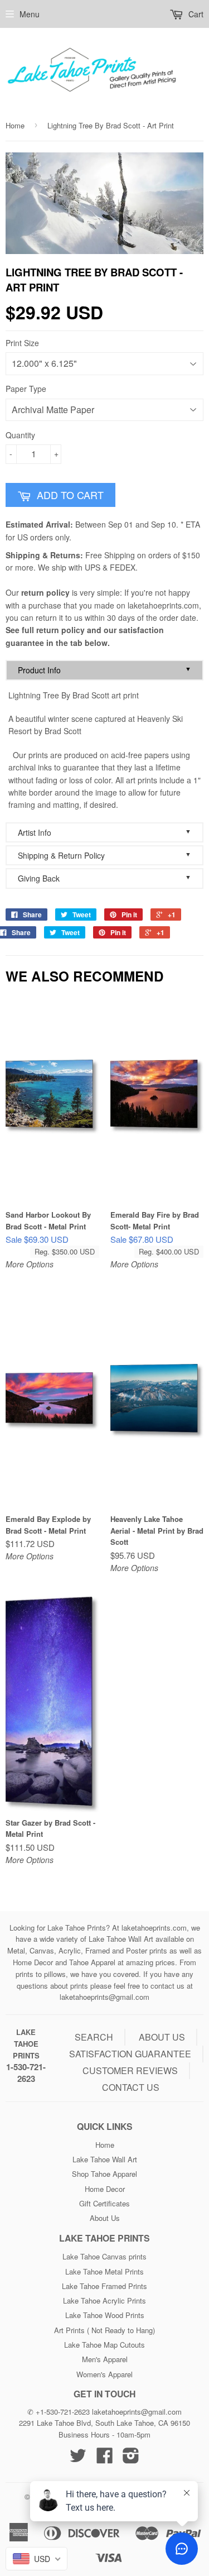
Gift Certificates (104, 2203)
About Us (105, 2218)
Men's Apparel (105, 2359)
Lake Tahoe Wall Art (105, 2159)
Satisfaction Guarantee (130, 2054)
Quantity (20, 435)
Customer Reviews (130, 2070)
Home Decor (105, 2189)
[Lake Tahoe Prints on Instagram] (131, 2459)
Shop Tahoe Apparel (104, 2174)
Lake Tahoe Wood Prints (105, 2315)
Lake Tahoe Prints (26, 2044)
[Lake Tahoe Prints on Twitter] (78, 2459)
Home (15, 125)
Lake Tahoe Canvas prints (104, 2256)
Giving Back (104, 878)
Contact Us (131, 2087)
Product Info (104, 670)
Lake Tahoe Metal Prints (104, 2271)
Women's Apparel (104, 2374)
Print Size (22, 343)
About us (162, 2037)
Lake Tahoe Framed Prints (104, 2286)
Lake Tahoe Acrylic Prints (104, 2300)
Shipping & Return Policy (104, 855)
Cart (195, 14)
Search (94, 2037)
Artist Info (104, 832)
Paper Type (26, 389)
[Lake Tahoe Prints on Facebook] (105, 2459)
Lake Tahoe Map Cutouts (104, 2345)
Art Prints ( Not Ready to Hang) (104, 2330)
